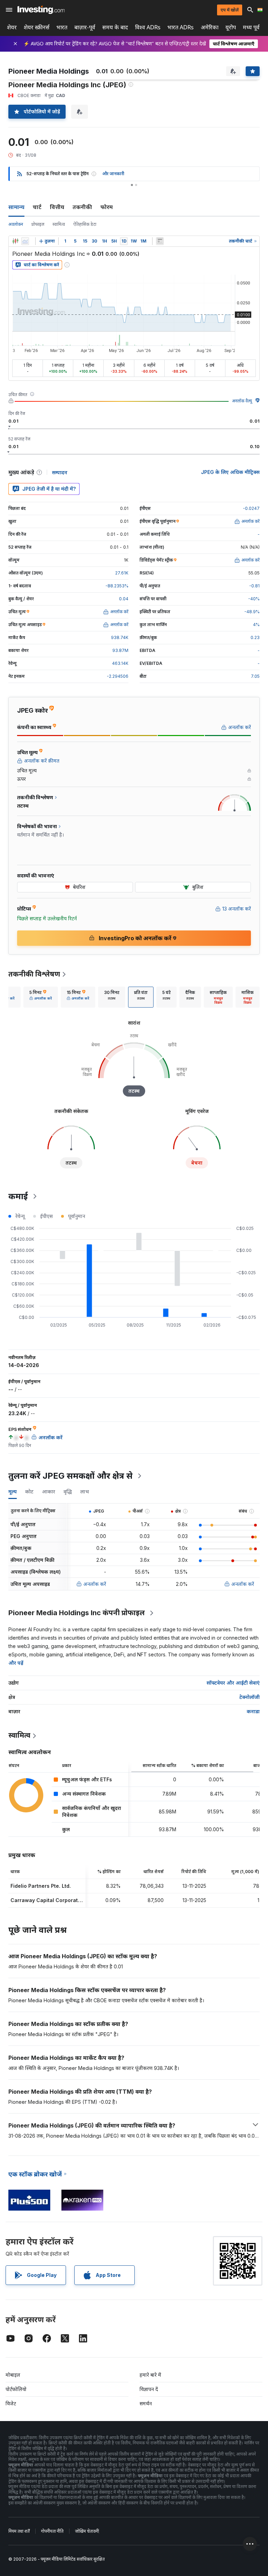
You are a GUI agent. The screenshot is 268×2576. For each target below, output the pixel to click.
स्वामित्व (59, 224)
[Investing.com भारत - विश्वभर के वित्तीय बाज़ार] (41, 10)
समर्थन (146, 2403)
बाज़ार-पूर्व (85, 27)
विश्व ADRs (148, 27)
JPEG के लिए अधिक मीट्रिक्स (230, 472)
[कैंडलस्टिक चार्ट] (15, 241)
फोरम (107, 207)
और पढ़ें (16, 1663)
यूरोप (231, 27)
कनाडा (253, 1711)
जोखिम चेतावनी (87, 2531)
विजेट (11, 2403)
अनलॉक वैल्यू (242, 401)
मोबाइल (13, 2375)
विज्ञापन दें (149, 2389)
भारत (62, 27)
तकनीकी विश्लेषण (34, 974)
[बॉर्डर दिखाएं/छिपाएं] (160, 241)
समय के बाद (115, 27)
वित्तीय (57, 207)
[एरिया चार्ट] (25, 241)
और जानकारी (113, 174)
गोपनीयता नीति (52, 2531)
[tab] (41, 997)
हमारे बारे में (150, 2375)
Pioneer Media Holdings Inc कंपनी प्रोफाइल (77, 1613)
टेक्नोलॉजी (250, 1697)
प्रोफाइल (38, 224)
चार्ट (37, 207)
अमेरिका (210, 27)
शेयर (12, 27)
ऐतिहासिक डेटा (85, 224)
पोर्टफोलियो (16, 2389)
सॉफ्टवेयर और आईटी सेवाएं (233, 1683)
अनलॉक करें (95, 1584)
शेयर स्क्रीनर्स (37, 27)
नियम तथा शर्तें (19, 2531)
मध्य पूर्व (251, 27)
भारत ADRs (181, 27)
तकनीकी (82, 207)
